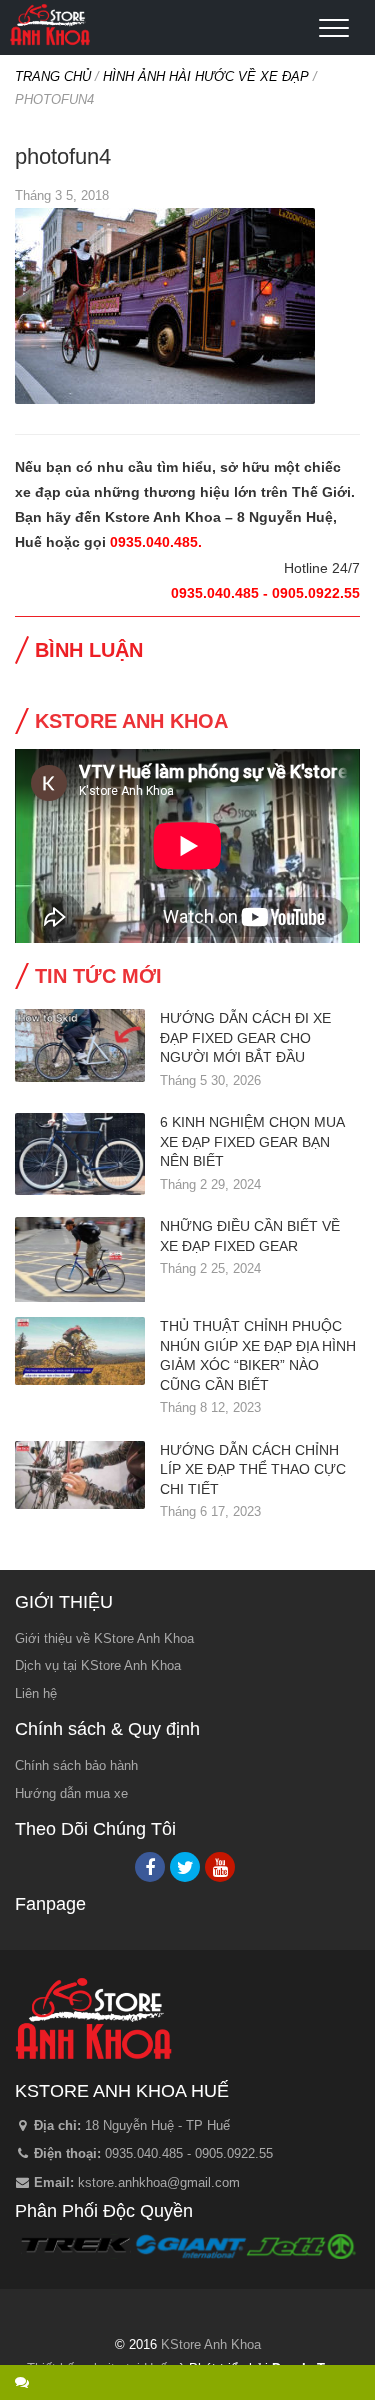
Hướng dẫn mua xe (71, 1793)
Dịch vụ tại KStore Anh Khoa (98, 1665)
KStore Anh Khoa (50, 25)
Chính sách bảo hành (76, 1765)
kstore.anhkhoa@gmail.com (159, 2182)
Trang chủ (53, 76)
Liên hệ (36, 1693)
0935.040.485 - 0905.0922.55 (189, 2153)
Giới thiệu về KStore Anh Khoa (104, 1638)
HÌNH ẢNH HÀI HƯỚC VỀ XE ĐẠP (206, 76)
